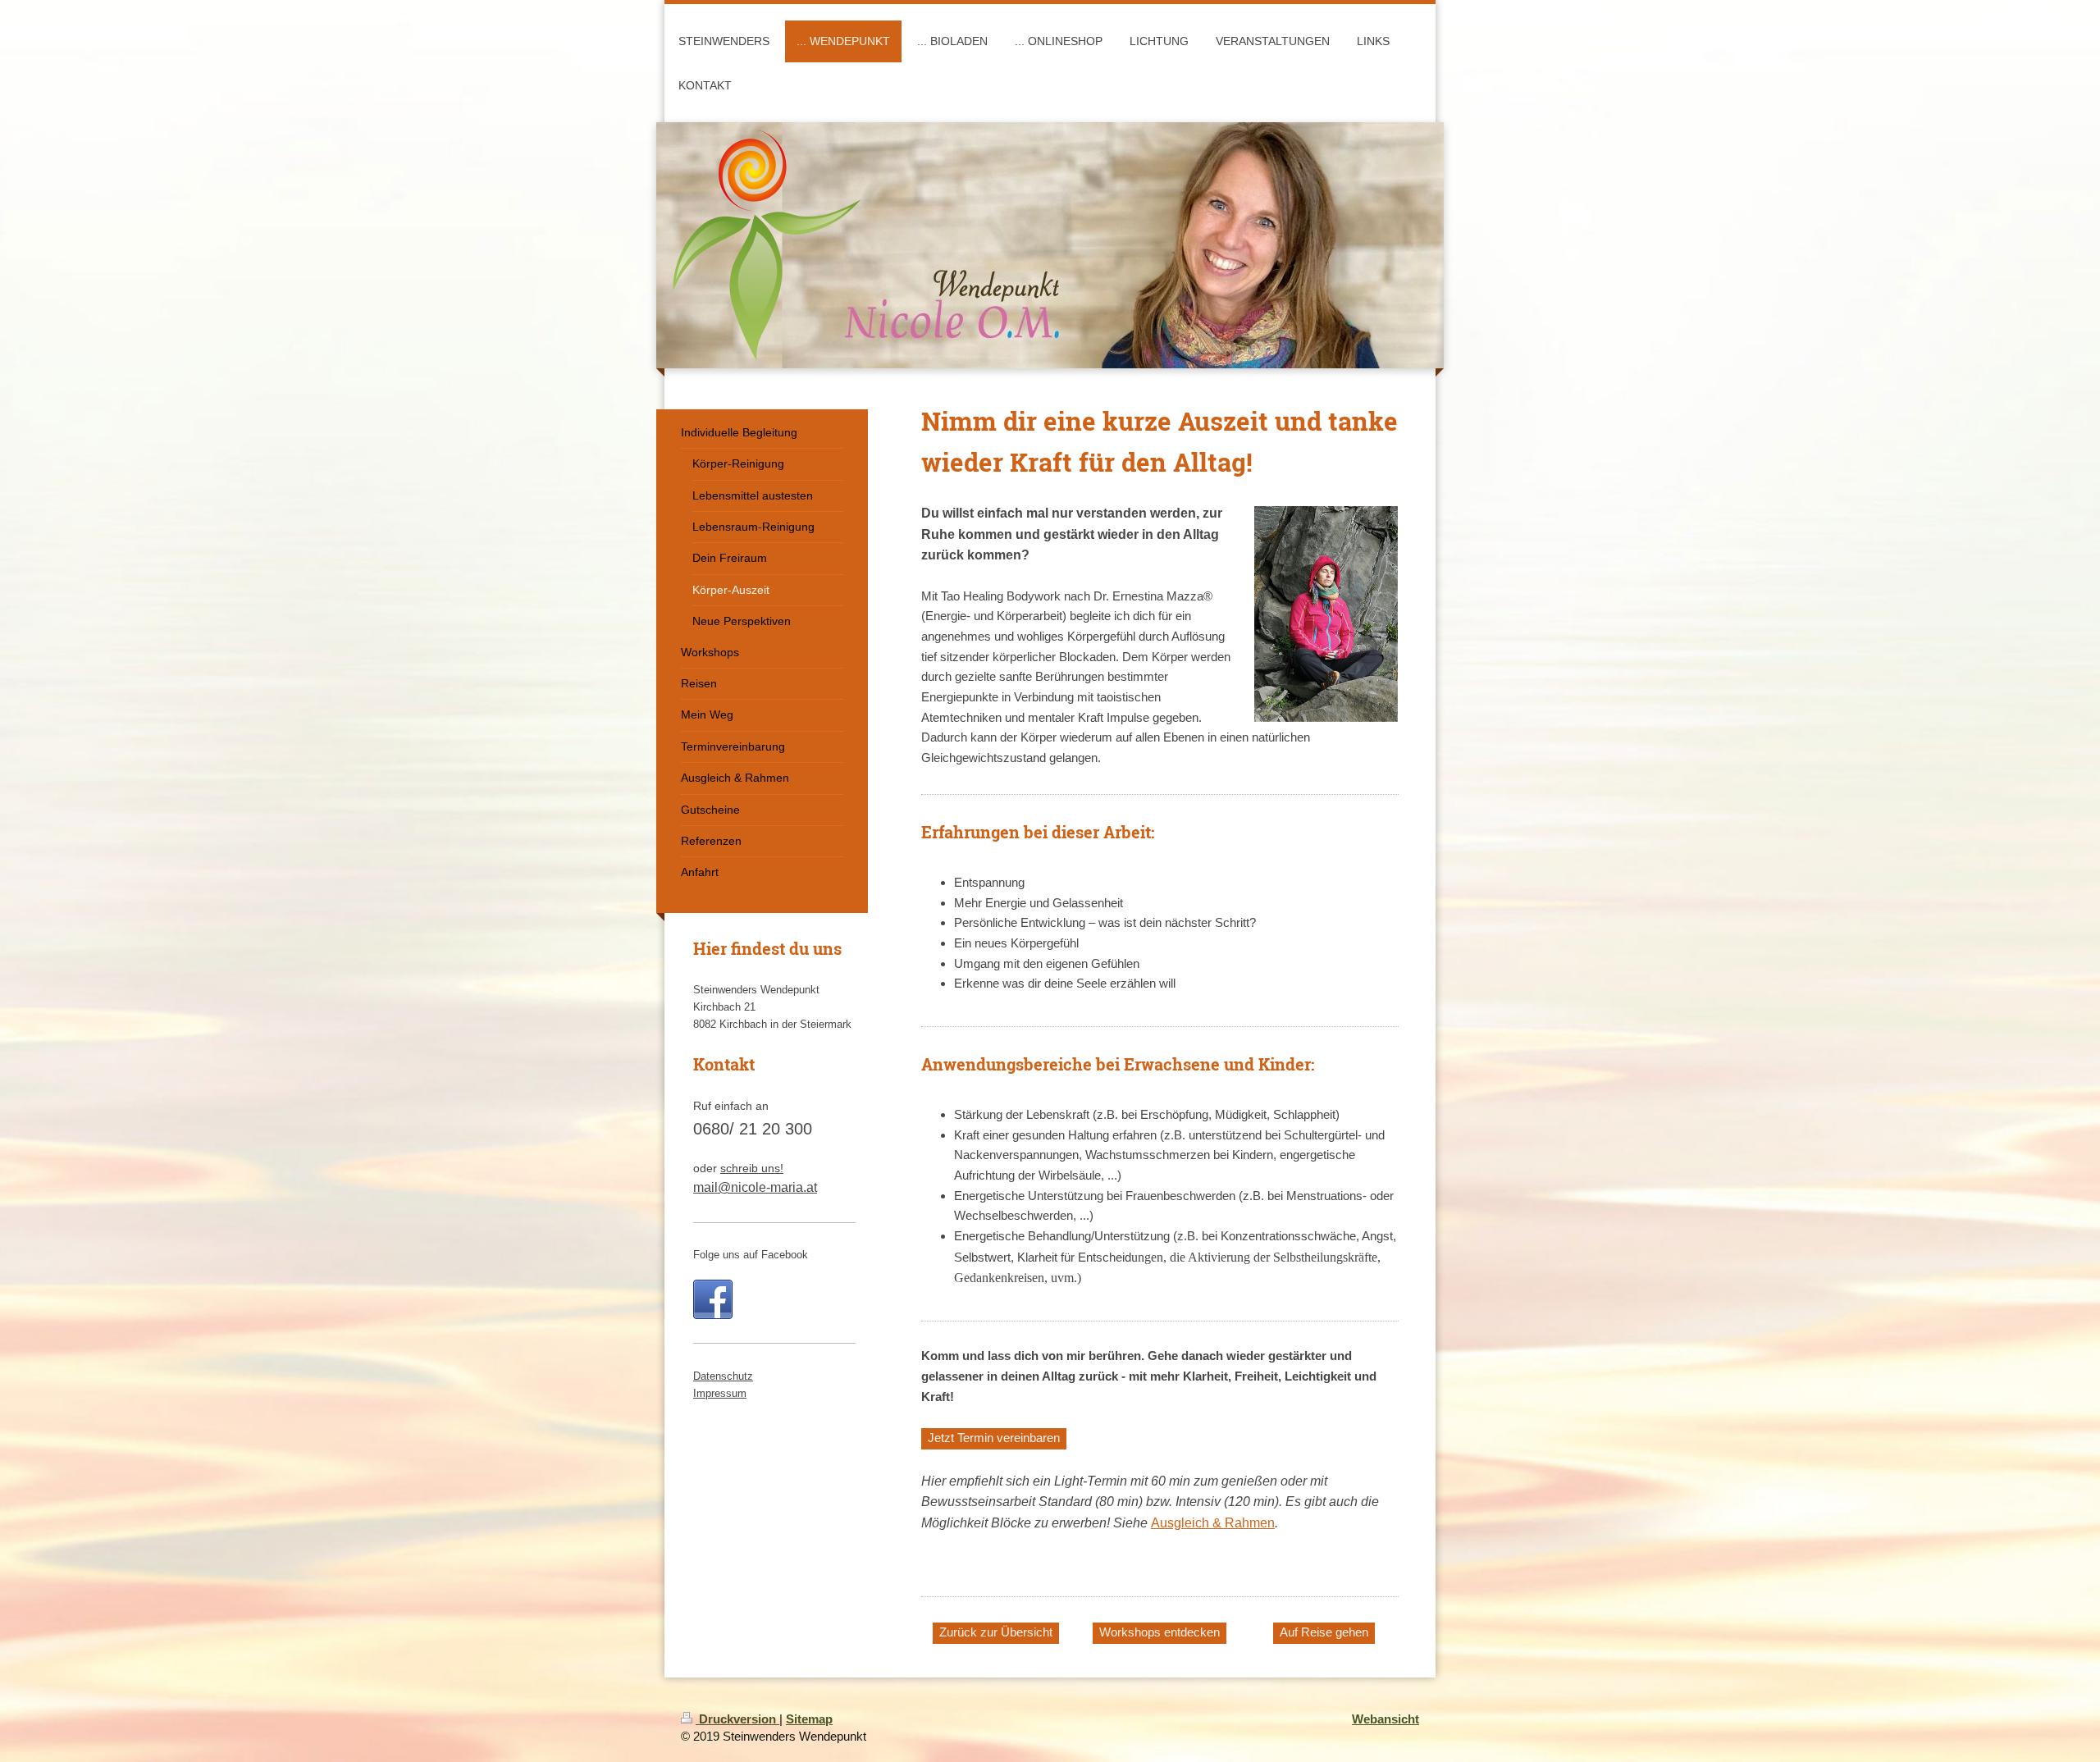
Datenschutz (723, 1376)
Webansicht (1386, 1719)
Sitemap (809, 1719)
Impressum (720, 1393)
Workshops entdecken (1160, 1632)
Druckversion (737, 1719)
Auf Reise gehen (1324, 1632)
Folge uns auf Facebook (751, 1255)
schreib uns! (752, 1168)
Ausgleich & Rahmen (1213, 1523)
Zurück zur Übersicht (996, 1632)
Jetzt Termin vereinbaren (994, 1438)
